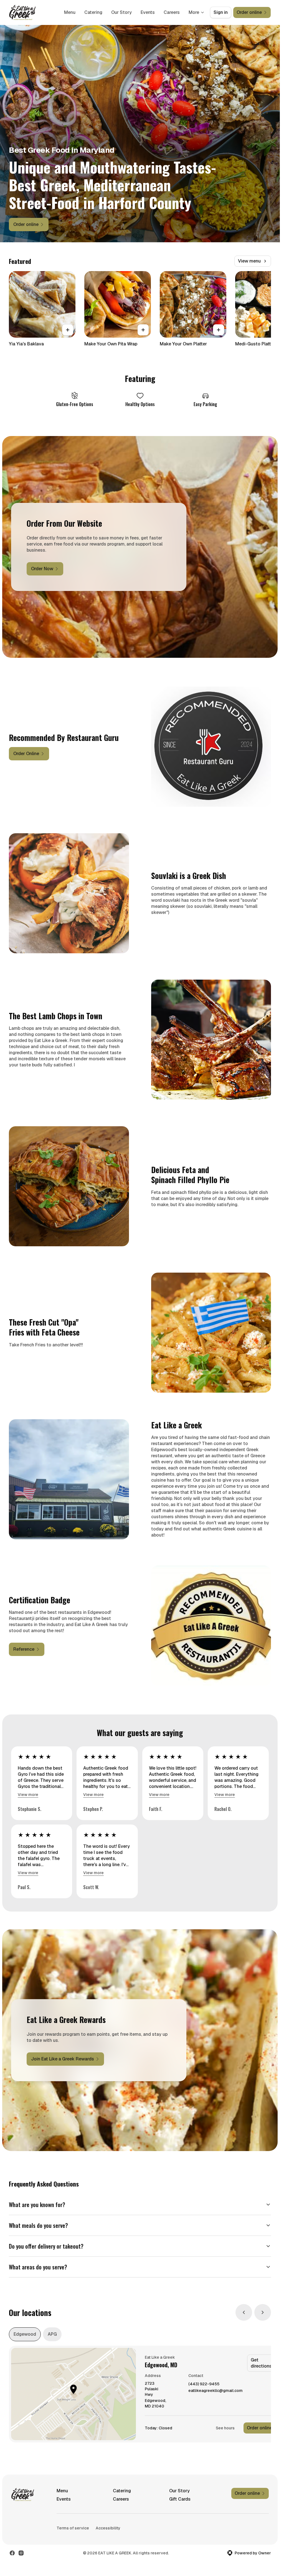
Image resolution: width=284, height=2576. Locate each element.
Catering (93, 12)
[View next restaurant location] (263, 2312)
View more (28, 1795)
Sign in (221, 12)
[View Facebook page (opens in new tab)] (12, 2553)
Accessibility (108, 2528)
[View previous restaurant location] (244, 2312)
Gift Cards (180, 2499)
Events (148, 12)
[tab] (25, 2334)
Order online (259, 2428)
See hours (225, 2428)
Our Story (121, 12)
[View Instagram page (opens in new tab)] (21, 2553)
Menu (70, 12)
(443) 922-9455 (204, 2384)
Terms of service (73, 2528)
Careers (172, 12)
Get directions (261, 2363)
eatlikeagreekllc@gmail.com (215, 2391)
